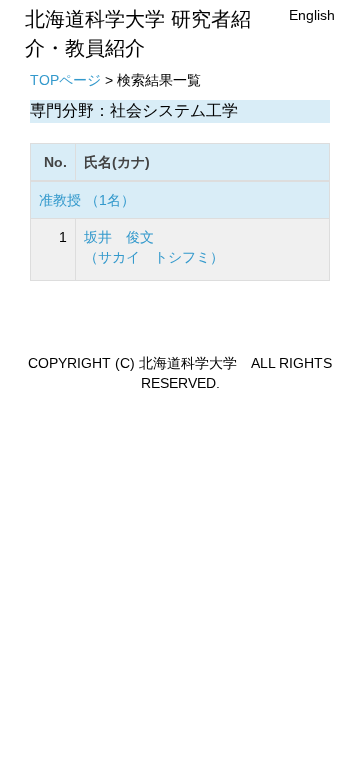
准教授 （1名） (87, 200)
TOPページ (65, 80)
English (312, 15)
